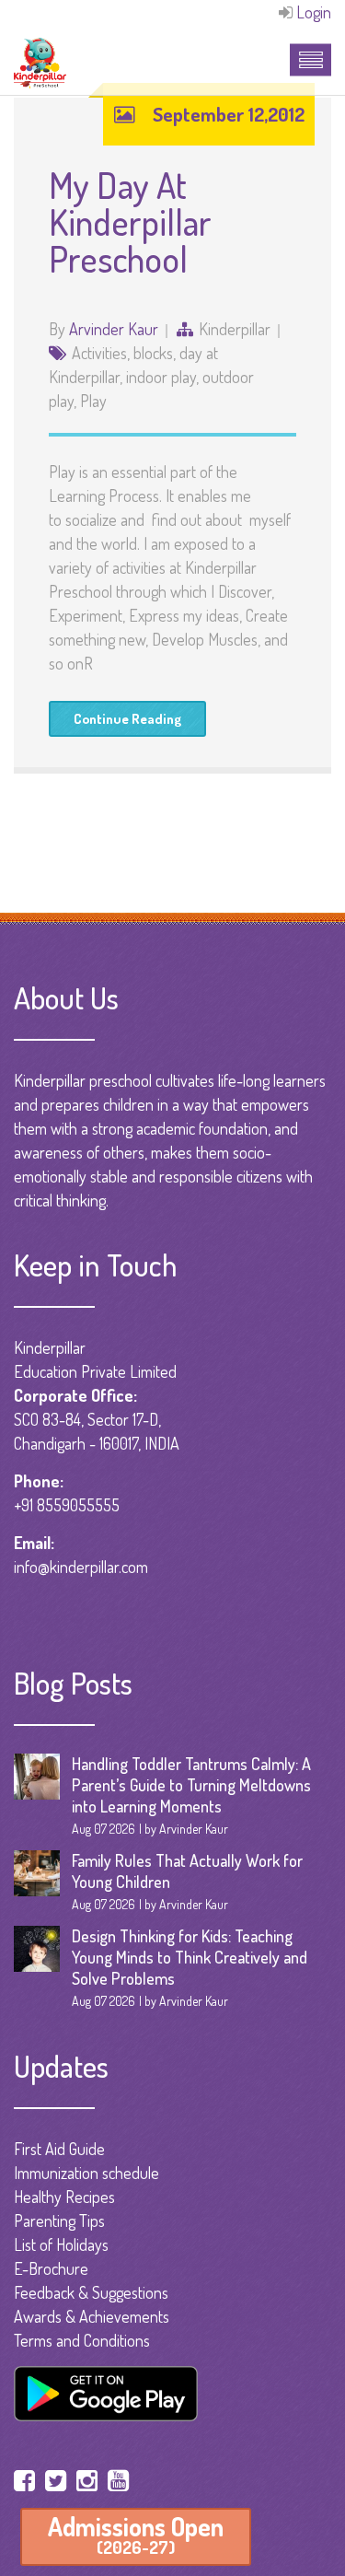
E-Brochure (51, 2268)
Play (93, 401)
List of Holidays (61, 2244)
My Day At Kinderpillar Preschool (130, 221)
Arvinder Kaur (114, 329)
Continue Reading (127, 719)
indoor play (161, 377)
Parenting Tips (59, 2220)
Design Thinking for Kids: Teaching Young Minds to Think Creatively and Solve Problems (190, 1957)
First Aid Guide (59, 2149)
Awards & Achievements (92, 2316)
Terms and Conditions (82, 2340)
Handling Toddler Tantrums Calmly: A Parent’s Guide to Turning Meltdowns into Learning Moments (191, 1785)
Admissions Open (136, 2534)
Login (314, 12)
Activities (99, 353)
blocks (153, 353)
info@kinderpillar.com (81, 1567)
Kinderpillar (235, 329)
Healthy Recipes (64, 2197)
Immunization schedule (86, 2173)
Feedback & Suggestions (91, 2292)
